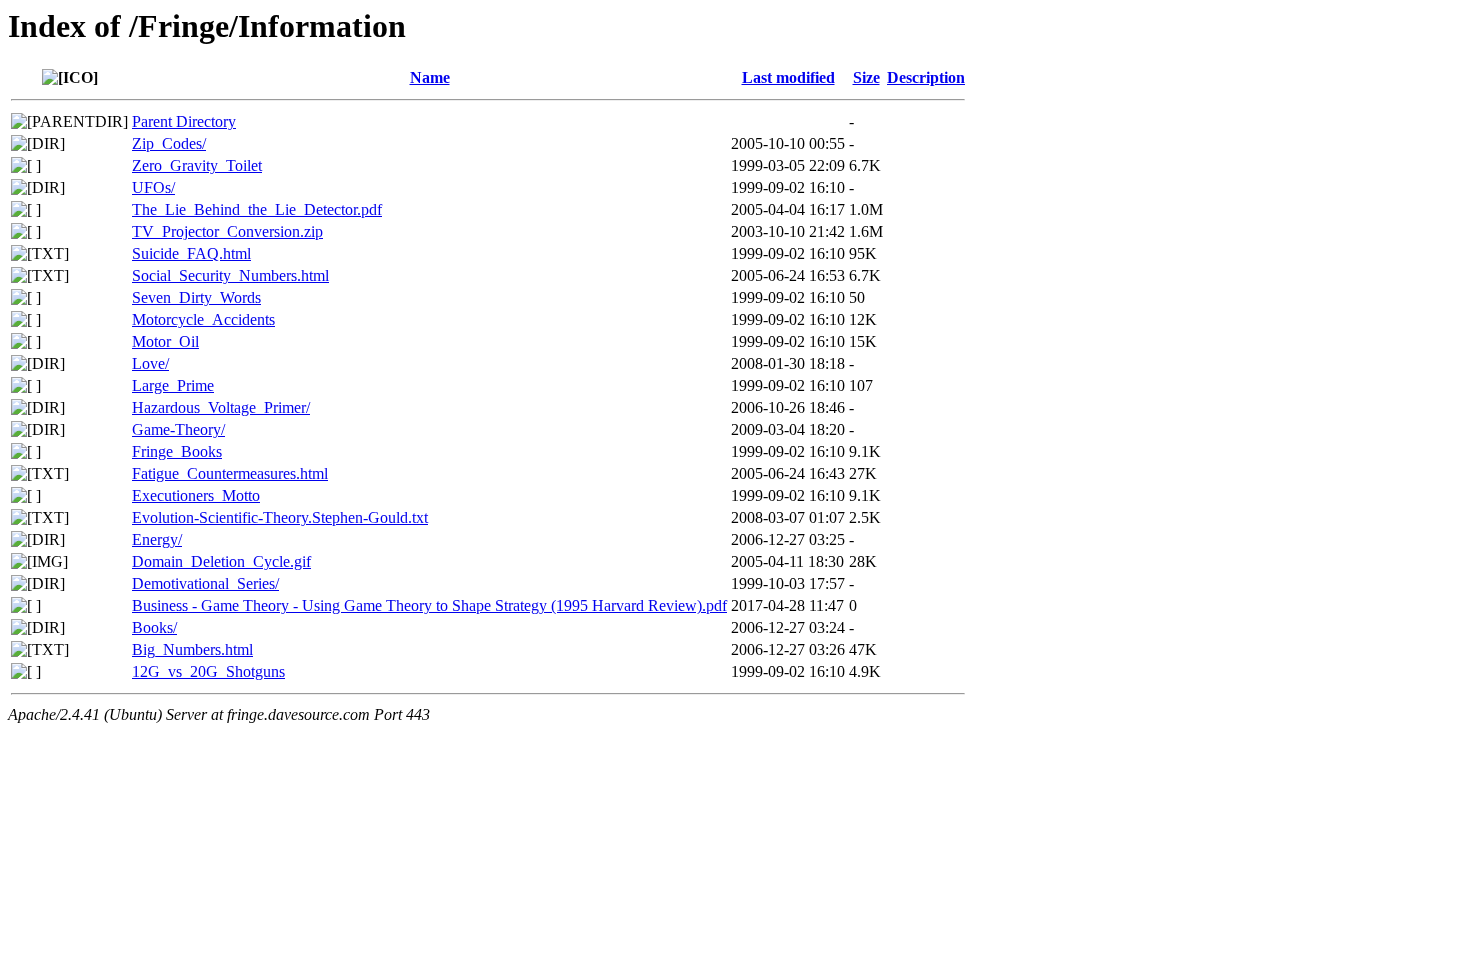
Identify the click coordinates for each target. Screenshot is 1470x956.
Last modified (788, 77)
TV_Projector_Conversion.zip (227, 231)
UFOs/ (153, 187)
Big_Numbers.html (192, 649)
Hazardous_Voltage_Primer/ (221, 407)
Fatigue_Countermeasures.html (230, 473)
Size (866, 77)
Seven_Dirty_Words (196, 297)
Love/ (150, 363)
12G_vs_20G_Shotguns (208, 671)
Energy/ (157, 539)
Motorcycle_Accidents (203, 319)
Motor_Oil (165, 341)
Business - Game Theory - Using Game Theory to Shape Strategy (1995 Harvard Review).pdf (429, 605)
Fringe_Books (177, 451)
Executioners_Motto (196, 495)
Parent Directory (184, 121)
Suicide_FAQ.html (191, 253)
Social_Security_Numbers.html (230, 275)
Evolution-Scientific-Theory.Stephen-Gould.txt (280, 517)
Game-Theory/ (178, 429)
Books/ (154, 627)
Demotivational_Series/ (205, 583)
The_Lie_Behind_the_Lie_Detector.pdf (257, 209)
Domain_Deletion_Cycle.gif (221, 561)
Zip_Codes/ (169, 143)
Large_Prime (173, 385)
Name (430, 77)
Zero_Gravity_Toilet (197, 165)
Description (926, 77)
